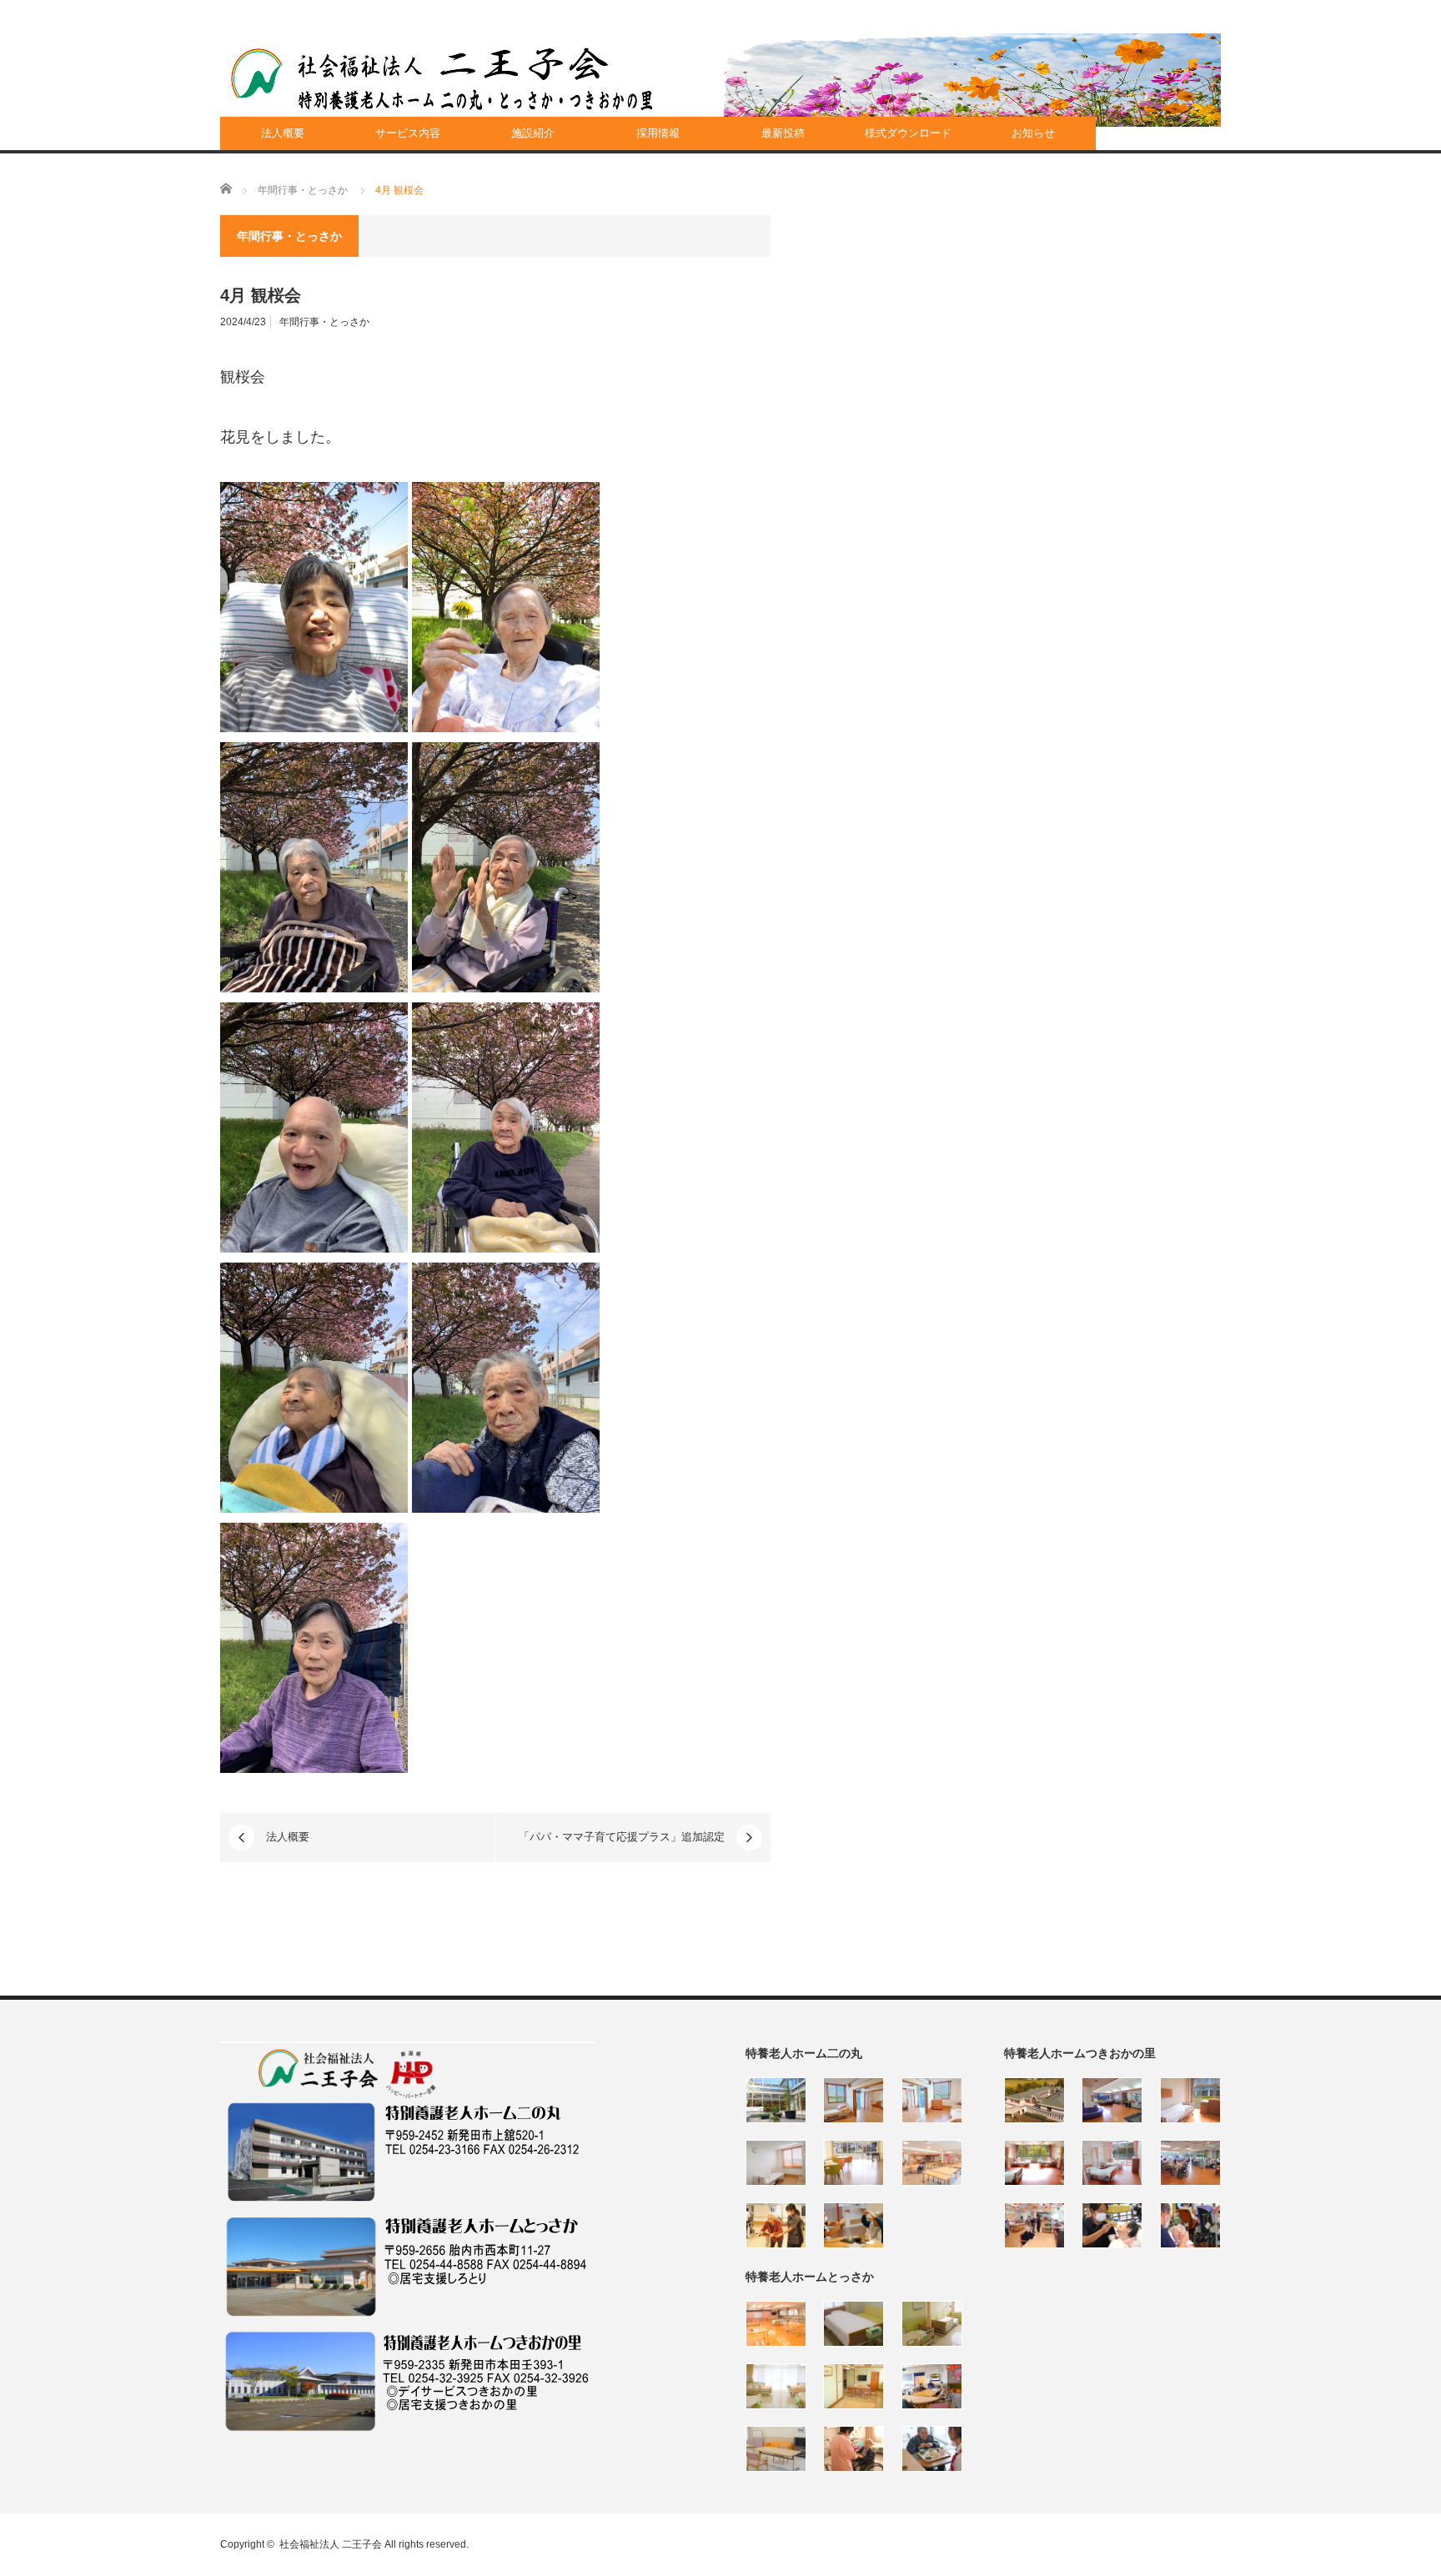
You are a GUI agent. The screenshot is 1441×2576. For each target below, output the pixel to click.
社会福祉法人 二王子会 (331, 2544)
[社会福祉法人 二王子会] (442, 79)
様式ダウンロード (908, 133)
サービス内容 (408, 133)
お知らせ (1033, 133)
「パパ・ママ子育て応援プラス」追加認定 (622, 1837)
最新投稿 (783, 133)
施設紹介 (533, 133)
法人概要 (283, 133)
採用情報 (658, 133)
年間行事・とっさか (324, 322)
